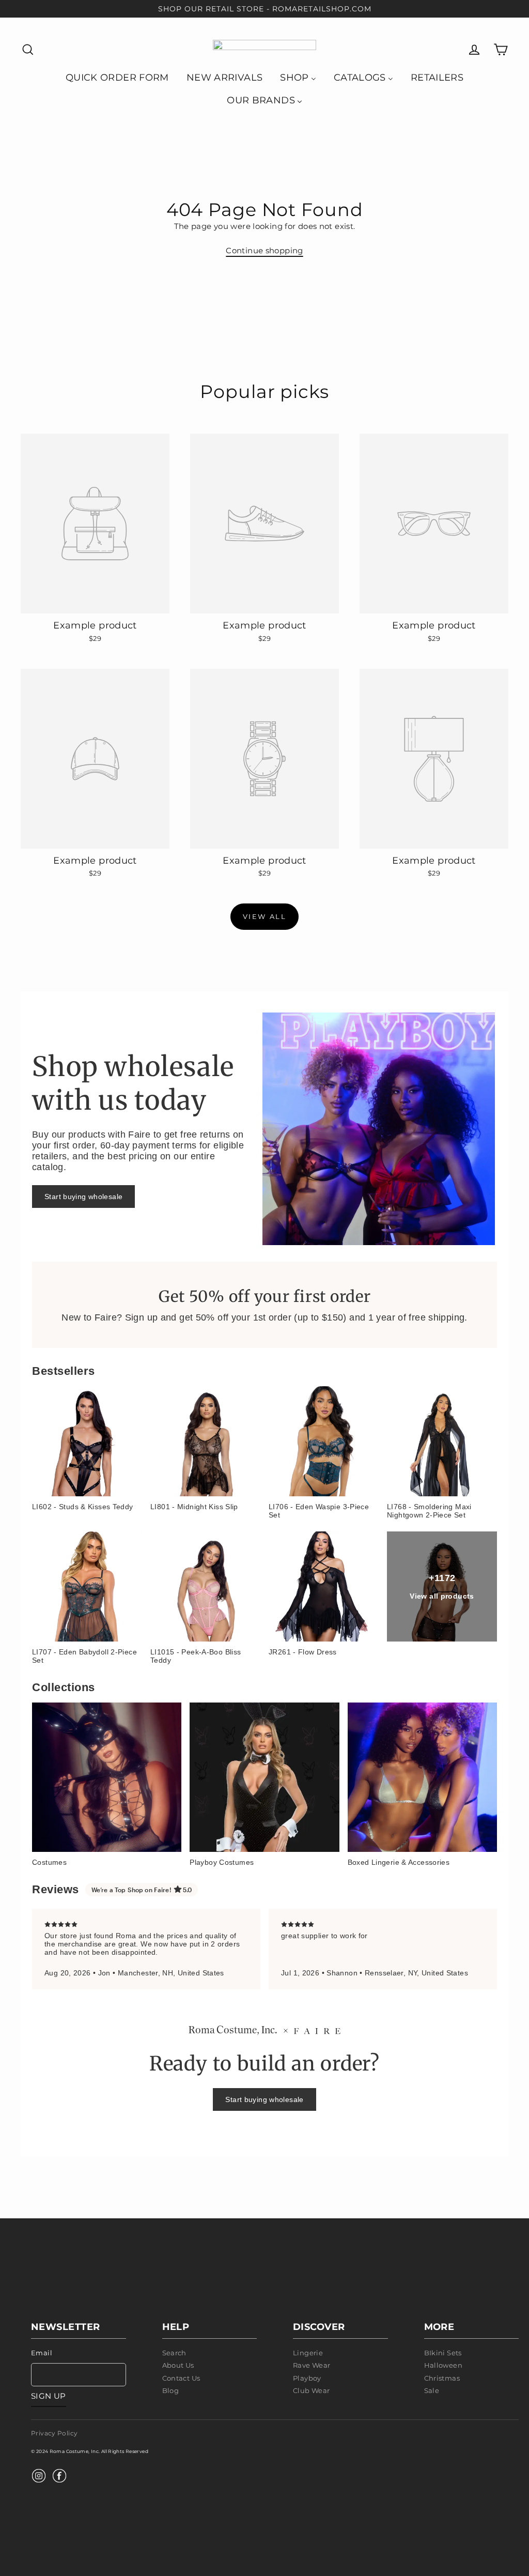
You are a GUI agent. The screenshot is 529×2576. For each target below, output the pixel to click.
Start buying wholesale (83, 1197)
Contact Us (181, 2378)
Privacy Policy (54, 2433)
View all (265, 916)
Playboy (307, 2378)
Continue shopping (264, 250)
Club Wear (311, 2390)
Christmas (442, 2378)
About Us (178, 2365)
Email (42, 2353)
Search (174, 2353)
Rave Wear (312, 2365)
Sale (432, 2390)
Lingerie (308, 2353)
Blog (171, 2390)
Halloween (443, 2365)
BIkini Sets (443, 2353)
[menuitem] (117, 77)
